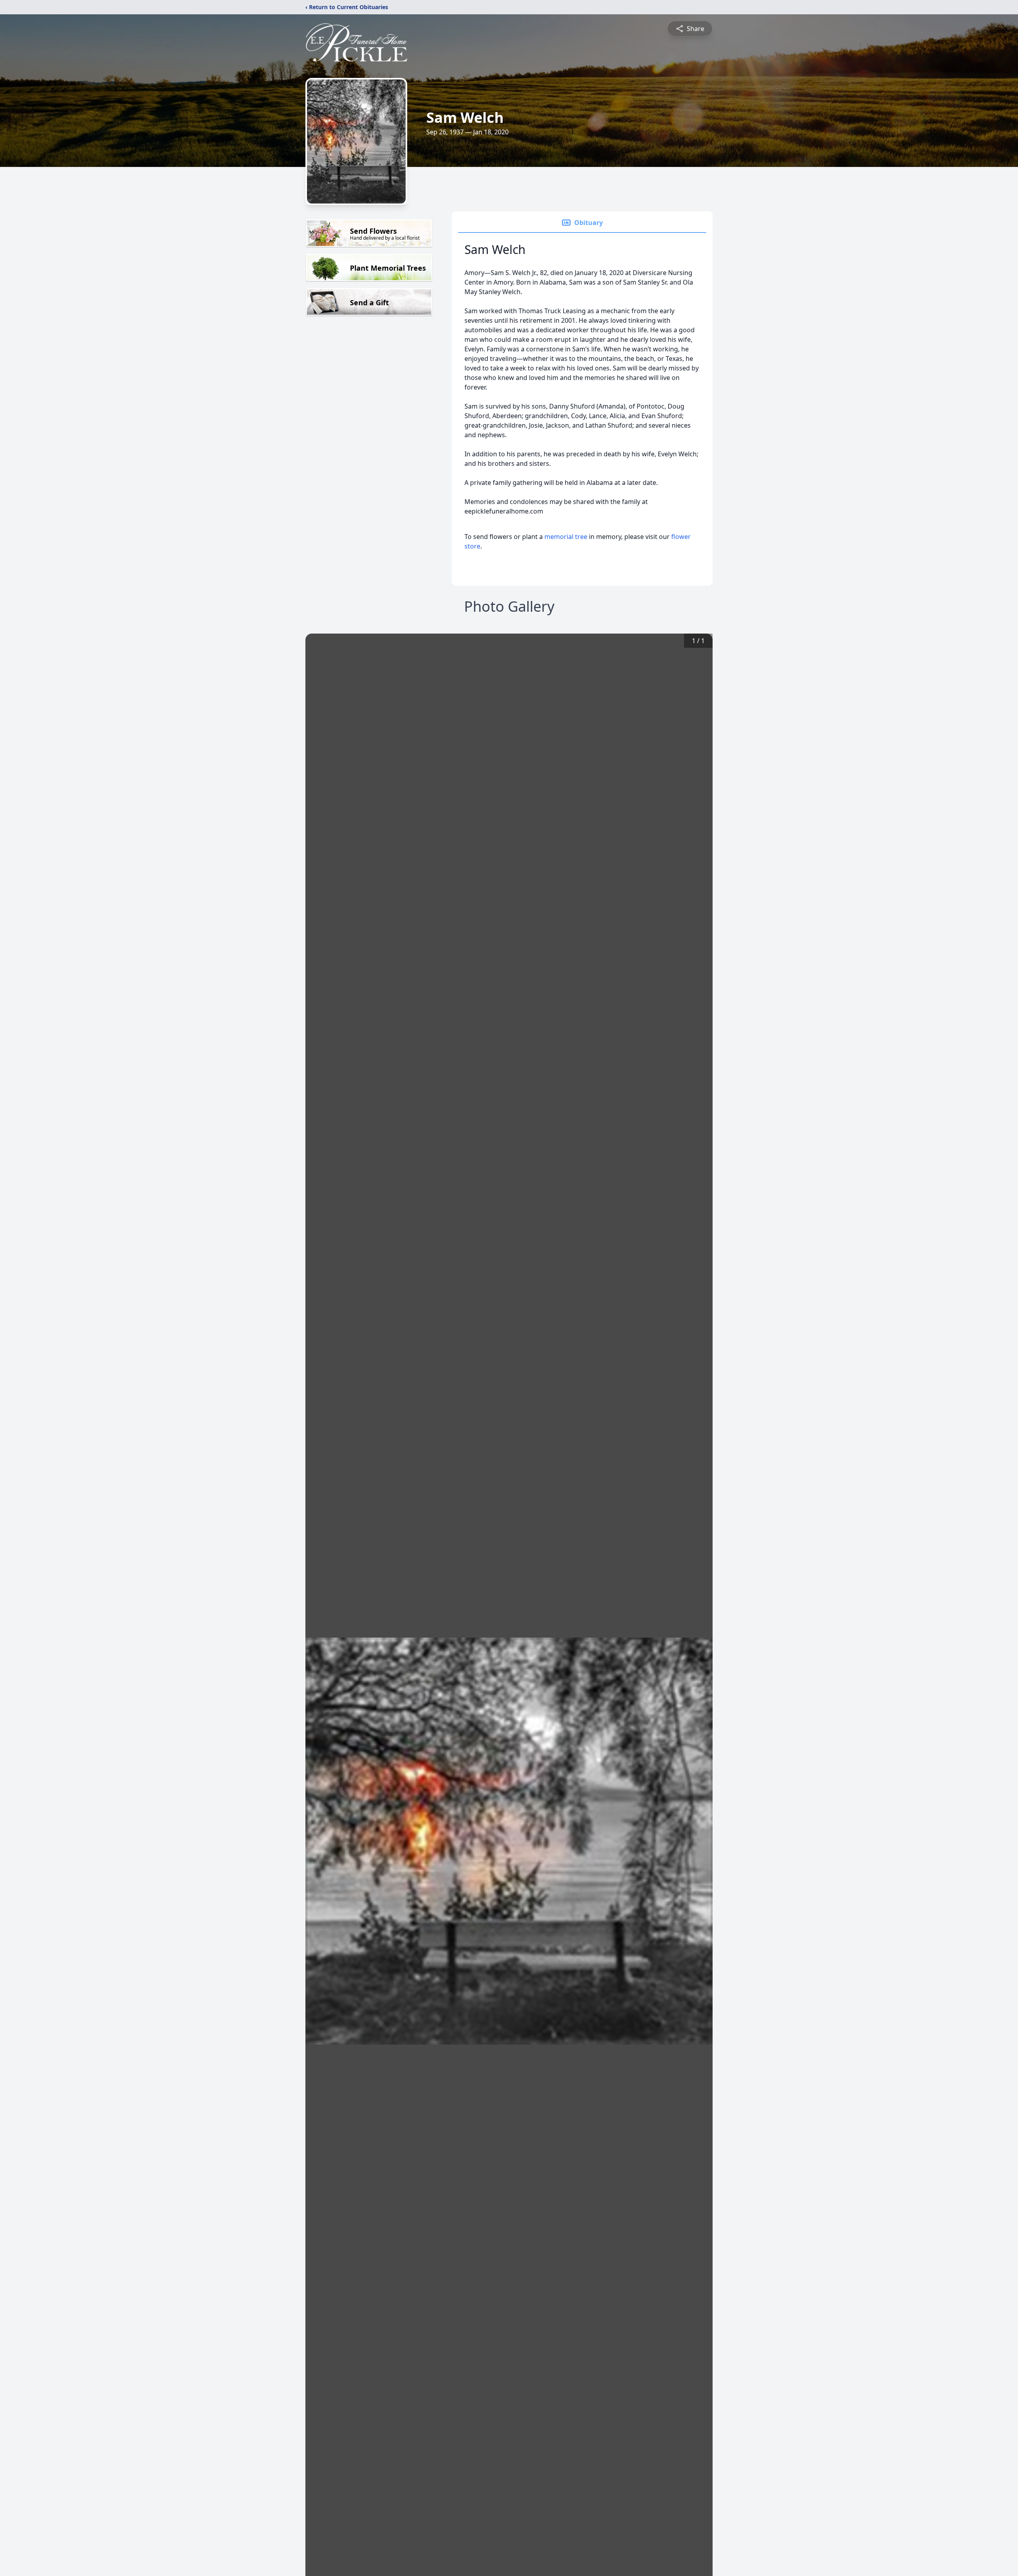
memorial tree (566, 537)
